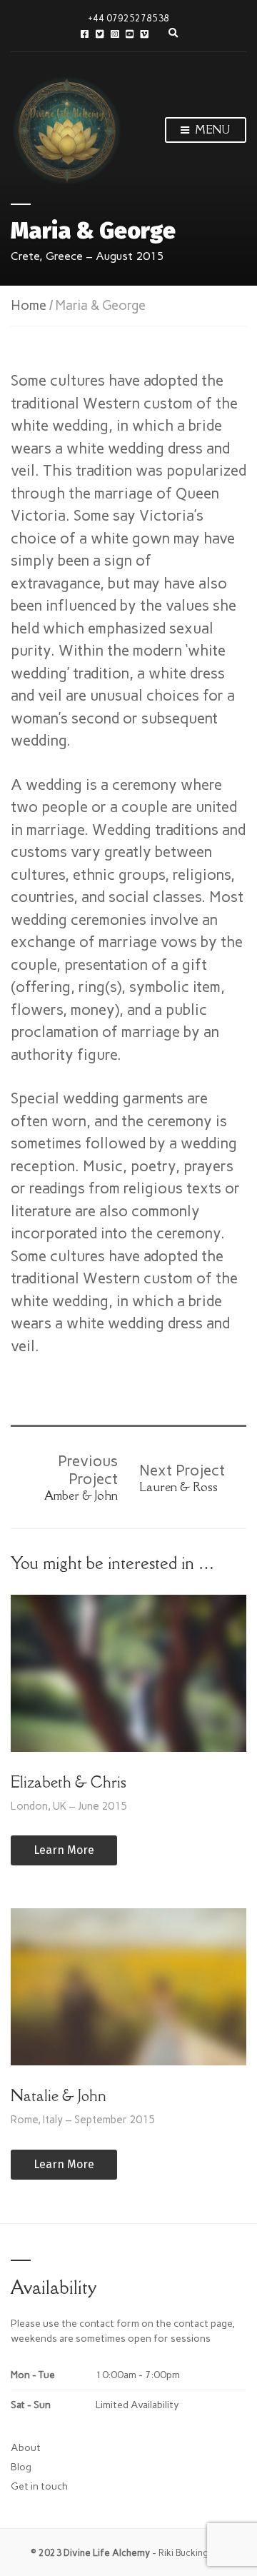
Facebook (85, 34)
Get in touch (39, 2486)
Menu (211, 130)
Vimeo (145, 34)
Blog (21, 2467)
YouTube (130, 34)
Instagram (115, 34)
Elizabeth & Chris (69, 1782)
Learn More (64, 1850)
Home (29, 305)
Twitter (100, 34)
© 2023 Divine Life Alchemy (90, 2553)
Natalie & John (59, 2096)
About (26, 2448)
